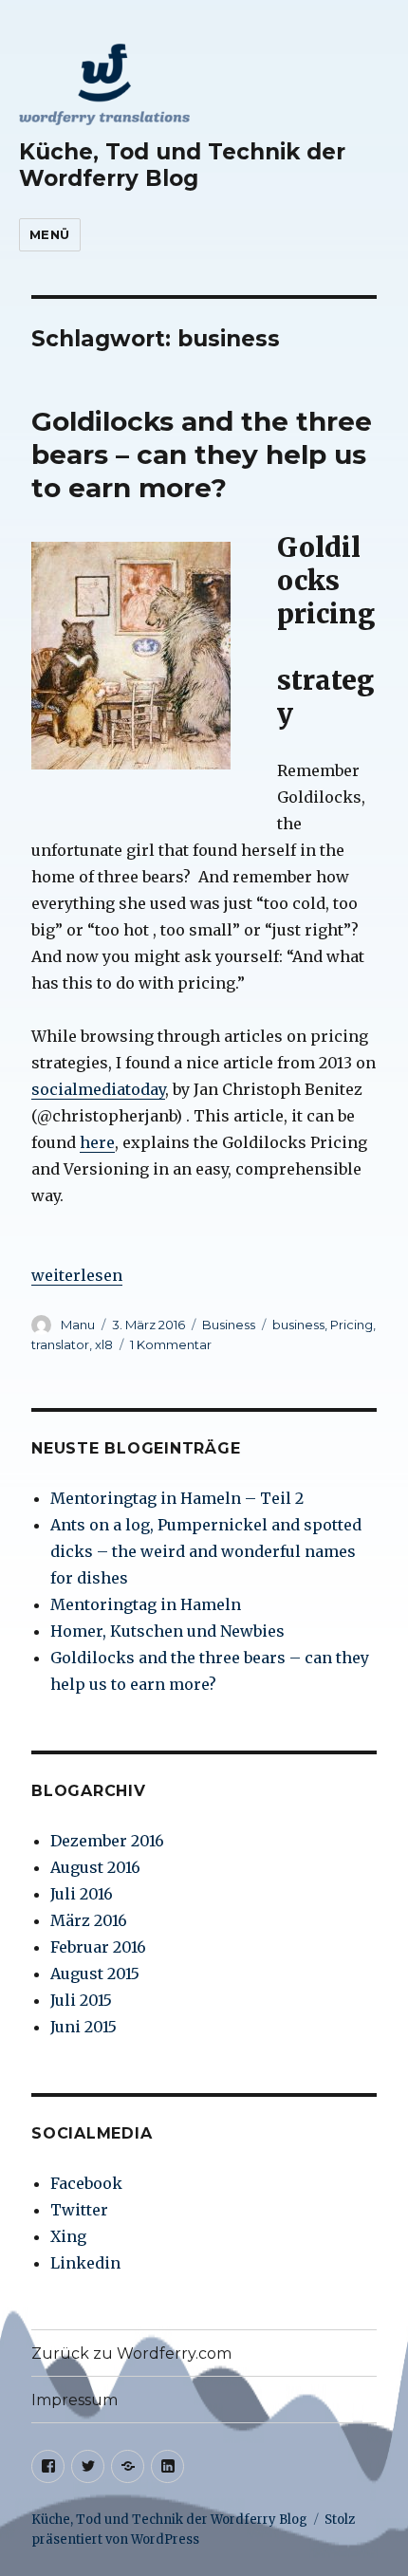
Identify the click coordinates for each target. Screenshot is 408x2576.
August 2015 (95, 1974)
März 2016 (89, 1920)
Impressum (74, 2400)
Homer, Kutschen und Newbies (167, 1631)
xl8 (104, 1344)
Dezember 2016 (107, 1841)
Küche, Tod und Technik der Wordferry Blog (182, 165)
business (298, 1325)
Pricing (352, 1325)
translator (60, 1344)
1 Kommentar (171, 1344)
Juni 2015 (83, 2027)
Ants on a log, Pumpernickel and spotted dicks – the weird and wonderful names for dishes (206, 1551)
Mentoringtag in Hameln (146, 1604)
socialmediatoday (98, 1089)
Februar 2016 (98, 1947)
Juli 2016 (82, 1894)
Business (229, 1325)
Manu (78, 1325)
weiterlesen (77, 1275)
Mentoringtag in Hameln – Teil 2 (177, 1498)
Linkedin (85, 2263)
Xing (68, 2236)
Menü (50, 234)
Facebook (86, 2183)
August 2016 (95, 1867)
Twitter (79, 2210)
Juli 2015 (81, 2000)
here (97, 1142)
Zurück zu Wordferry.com (131, 2354)
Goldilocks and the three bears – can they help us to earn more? (202, 454)
